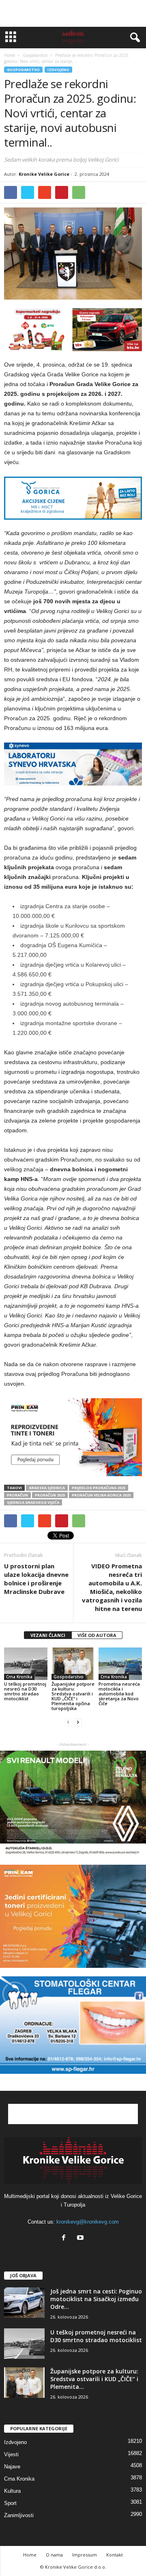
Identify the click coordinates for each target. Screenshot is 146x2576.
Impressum (85, 2555)
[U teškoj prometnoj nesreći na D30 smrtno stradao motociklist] (26, 1664)
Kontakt (115, 2555)
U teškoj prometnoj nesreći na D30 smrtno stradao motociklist (25, 1691)
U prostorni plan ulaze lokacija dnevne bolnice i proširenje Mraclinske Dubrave (36, 1579)
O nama (54, 2555)
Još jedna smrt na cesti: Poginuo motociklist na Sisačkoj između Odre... (96, 2299)
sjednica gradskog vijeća (33, 1502)
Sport (10, 2503)
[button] (133, 38)
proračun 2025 (50, 1495)
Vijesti (11, 2454)
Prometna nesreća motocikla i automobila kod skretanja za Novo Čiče (119, 1694)
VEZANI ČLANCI (48, 1635)
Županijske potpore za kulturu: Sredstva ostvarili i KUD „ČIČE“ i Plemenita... (94, 2379)
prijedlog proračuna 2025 (99, 1488)
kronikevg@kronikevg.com (88, 2222)
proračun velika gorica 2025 (101, 1495)
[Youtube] (81, 2238)
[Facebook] (65, 2238)
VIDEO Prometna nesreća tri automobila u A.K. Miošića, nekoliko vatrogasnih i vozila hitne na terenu (112, 1587)
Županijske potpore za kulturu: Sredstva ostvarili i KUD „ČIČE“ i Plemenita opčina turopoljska (73, 1696)
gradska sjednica (47, 1488)
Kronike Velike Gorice (44, 174)
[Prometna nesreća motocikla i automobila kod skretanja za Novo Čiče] (120, 1664)
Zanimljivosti (19, 2515)
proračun (17, 1495)
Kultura (12, 2491)
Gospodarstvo (23, 70)
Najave (12, 2467)
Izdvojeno (58, 70)
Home (10, 55)
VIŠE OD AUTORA (97, 1635)
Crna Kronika (19, 1677)
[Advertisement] (73, 13)
